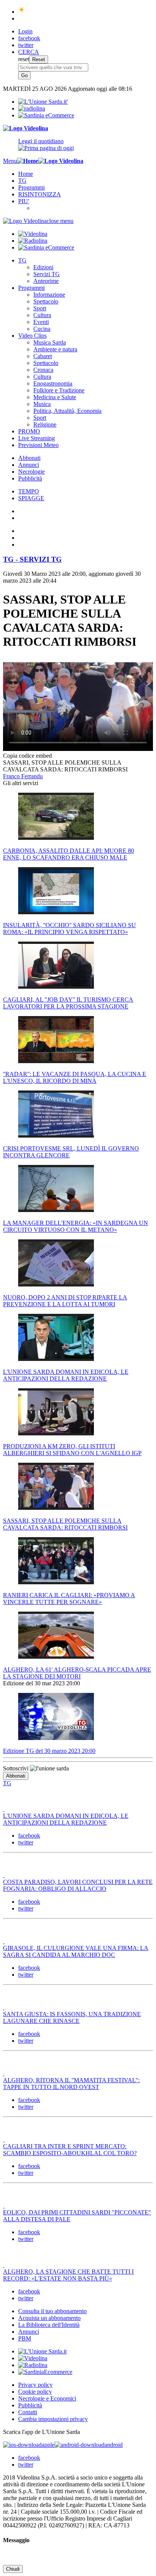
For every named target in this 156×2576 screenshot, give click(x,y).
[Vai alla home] (28, 161)
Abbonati (29, 458)
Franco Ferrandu (23, 776)
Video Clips (32, 336)
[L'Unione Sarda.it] (43, 102)
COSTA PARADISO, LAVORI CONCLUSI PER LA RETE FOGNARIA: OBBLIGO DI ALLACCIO (78, 1885)
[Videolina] (26, 128)
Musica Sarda (50, 342)
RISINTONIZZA (40, 194)
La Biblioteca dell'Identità (49, 2325)
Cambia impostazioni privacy (53, 2419)
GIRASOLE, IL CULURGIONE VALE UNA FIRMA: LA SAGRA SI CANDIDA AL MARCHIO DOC (76, 1951)
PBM (25, 2338)
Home (26, 174)
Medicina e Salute (55, 397)
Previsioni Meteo (38, 445)
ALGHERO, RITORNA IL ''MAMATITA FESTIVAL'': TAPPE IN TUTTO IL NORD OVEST (71, 2084)
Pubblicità (30, 478)
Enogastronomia (53, 383)
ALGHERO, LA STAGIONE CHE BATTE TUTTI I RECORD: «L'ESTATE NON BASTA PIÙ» (68, 2275)
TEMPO (29, 491)
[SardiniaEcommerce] (45, 2372)
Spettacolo (46, 301)
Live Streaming (37, 438)
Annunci (29, 465)
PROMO (29, 431)
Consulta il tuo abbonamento (52, 2311)
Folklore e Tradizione (59, 390)
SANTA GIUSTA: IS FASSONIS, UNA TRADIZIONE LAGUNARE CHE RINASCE (72, 2017)
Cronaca (43, 370)
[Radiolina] (32, 108)
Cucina (42, 329)
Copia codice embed (27, 756)
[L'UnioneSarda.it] (42, 2351)
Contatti (28, 2412)
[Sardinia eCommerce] (46, 115)
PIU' (24, 201)
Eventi (41, 322)
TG (22, 181)
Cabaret (43, 356)
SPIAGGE (31, 498)
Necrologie (31, 472)
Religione (45, 424)
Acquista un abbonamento (49, 2318)
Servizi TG (47, 274)
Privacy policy (35, 2385)
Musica (42, 404)
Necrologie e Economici (47, 2398)
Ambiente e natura (55, 349)
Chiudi (13, 2569)
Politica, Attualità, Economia (67, 411)
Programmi (31, 187)
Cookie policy (35, 2392)
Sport (40, 308)
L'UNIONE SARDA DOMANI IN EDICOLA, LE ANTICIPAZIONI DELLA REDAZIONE (66, 1819)
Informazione (49, 295)
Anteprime (46, 281)
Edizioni (43, 267)
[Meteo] (22, 12)
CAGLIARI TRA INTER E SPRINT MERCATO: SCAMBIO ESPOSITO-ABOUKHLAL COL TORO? (70, 2150)
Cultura (42, 315)
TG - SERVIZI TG (32, 559)
